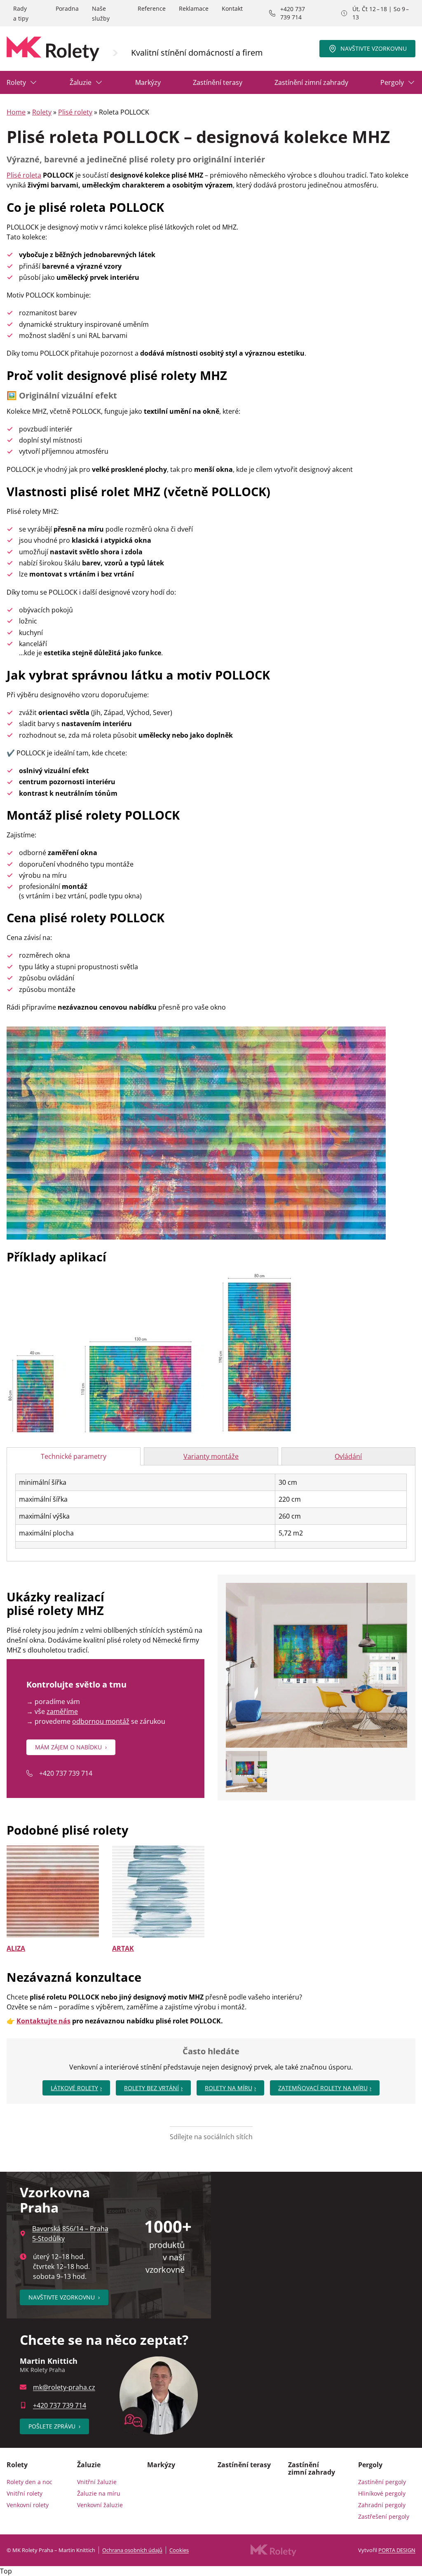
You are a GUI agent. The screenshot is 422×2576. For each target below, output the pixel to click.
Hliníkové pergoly (382, 2493)
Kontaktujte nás (43, 2021)
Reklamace (194, 8)
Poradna (67, 8)
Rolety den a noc (29, 2482)
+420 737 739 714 (293, 13)
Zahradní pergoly (382, 2505)
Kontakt (232, 8)
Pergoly (392, 82)
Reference (152, 8)
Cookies (179, 2550)
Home (16, 112)
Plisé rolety (75, 112)
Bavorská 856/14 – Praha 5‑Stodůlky (70, 2234)
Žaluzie (81, 82)
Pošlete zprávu (54, 2426)
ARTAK (123, 1948)
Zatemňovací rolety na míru (323, 2088)
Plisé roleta (24, 175)
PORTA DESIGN (397, 2550)
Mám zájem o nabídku (71, 1747)
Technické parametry (74, 1456)
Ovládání (348, 1456)
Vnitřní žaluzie (97, 2482)
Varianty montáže (211, 1456)
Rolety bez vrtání (151, 2088)
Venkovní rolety (28, 2505)
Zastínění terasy (218, 82)
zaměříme (62, 1711)
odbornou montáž (101, 1721)
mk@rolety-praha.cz (64, 2387)
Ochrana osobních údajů (132, 2550)
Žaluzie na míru (99, 2493)
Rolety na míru (229, 2088)
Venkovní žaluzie (100, 2505)
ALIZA (16, 1948)
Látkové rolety (74, 2088)
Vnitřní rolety (25, 2493)
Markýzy (148, 82)
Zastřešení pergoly (384, 2516)
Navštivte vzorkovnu (374, 48)
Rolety (16, 82)
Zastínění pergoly (382, 2482)
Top (6, 2571)
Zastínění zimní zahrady (311, 82)
